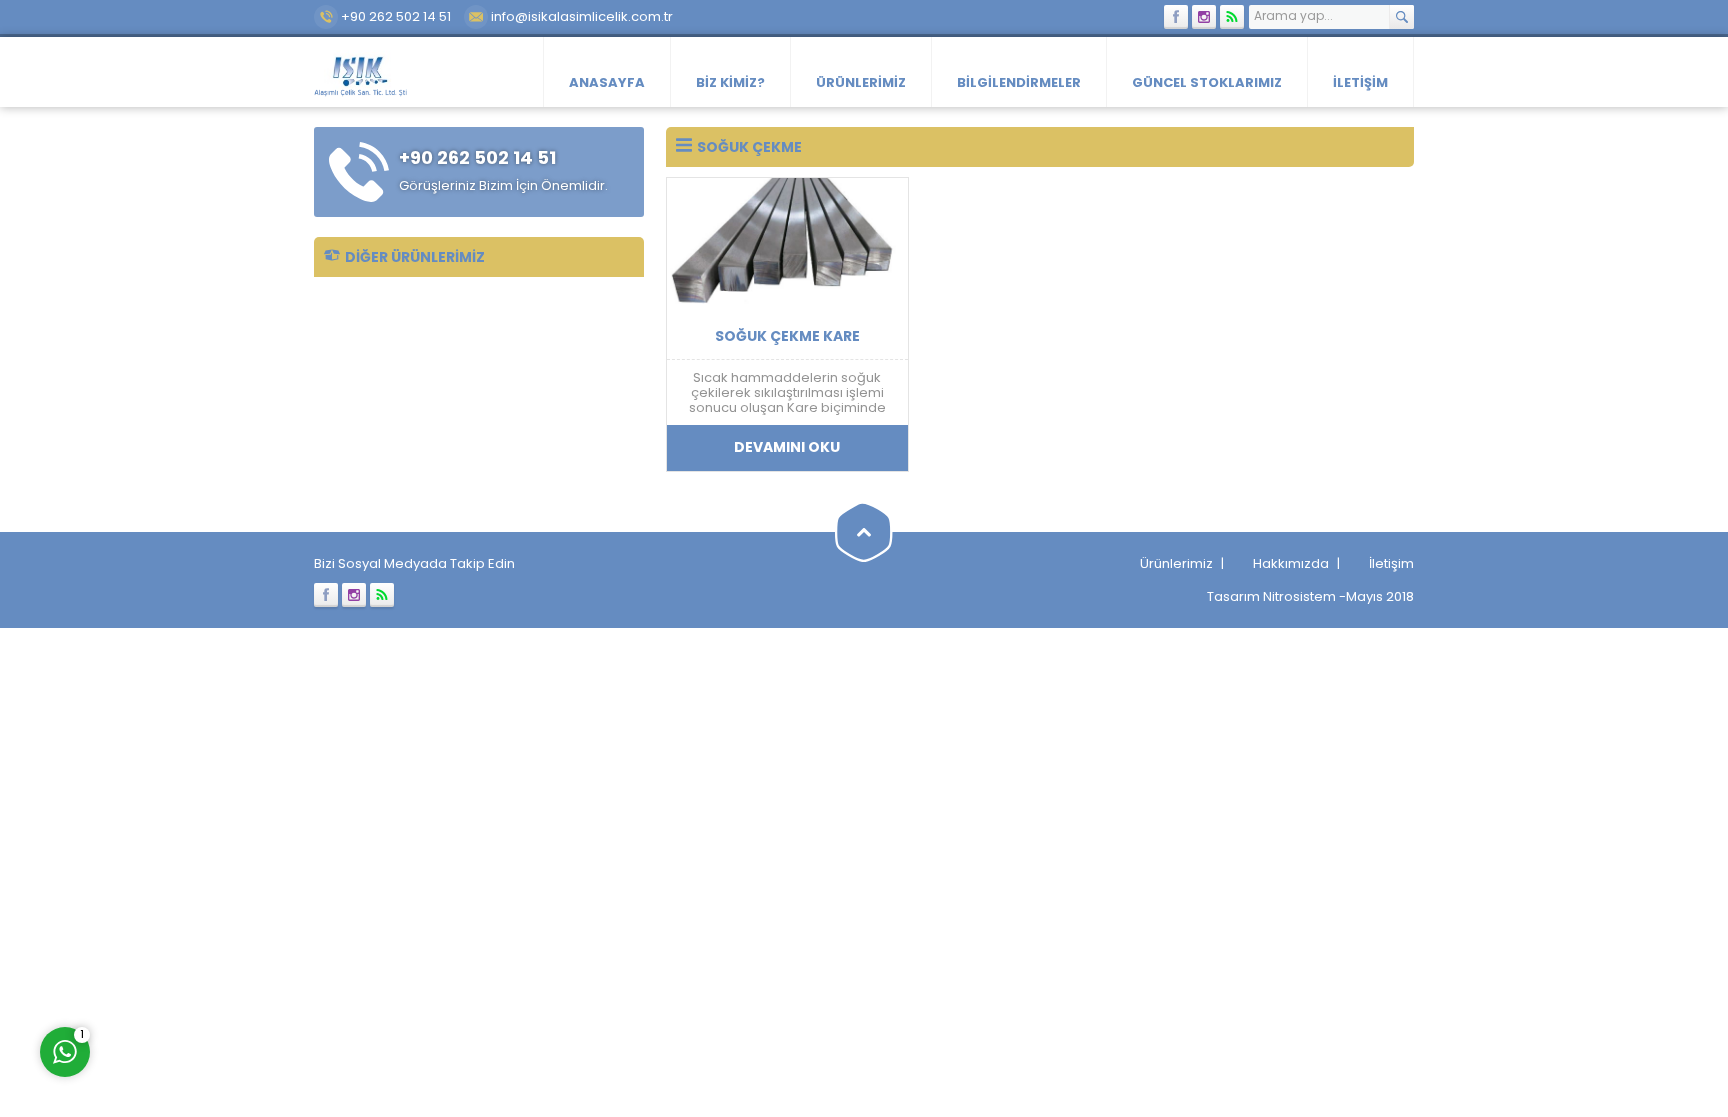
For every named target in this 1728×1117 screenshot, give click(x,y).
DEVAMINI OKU (787, 447)
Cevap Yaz (190, 968)
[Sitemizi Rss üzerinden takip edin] (1232, 17)
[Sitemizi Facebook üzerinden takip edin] (1176, 17)
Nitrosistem (1299, 596)
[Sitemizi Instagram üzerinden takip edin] (1204, 17)
